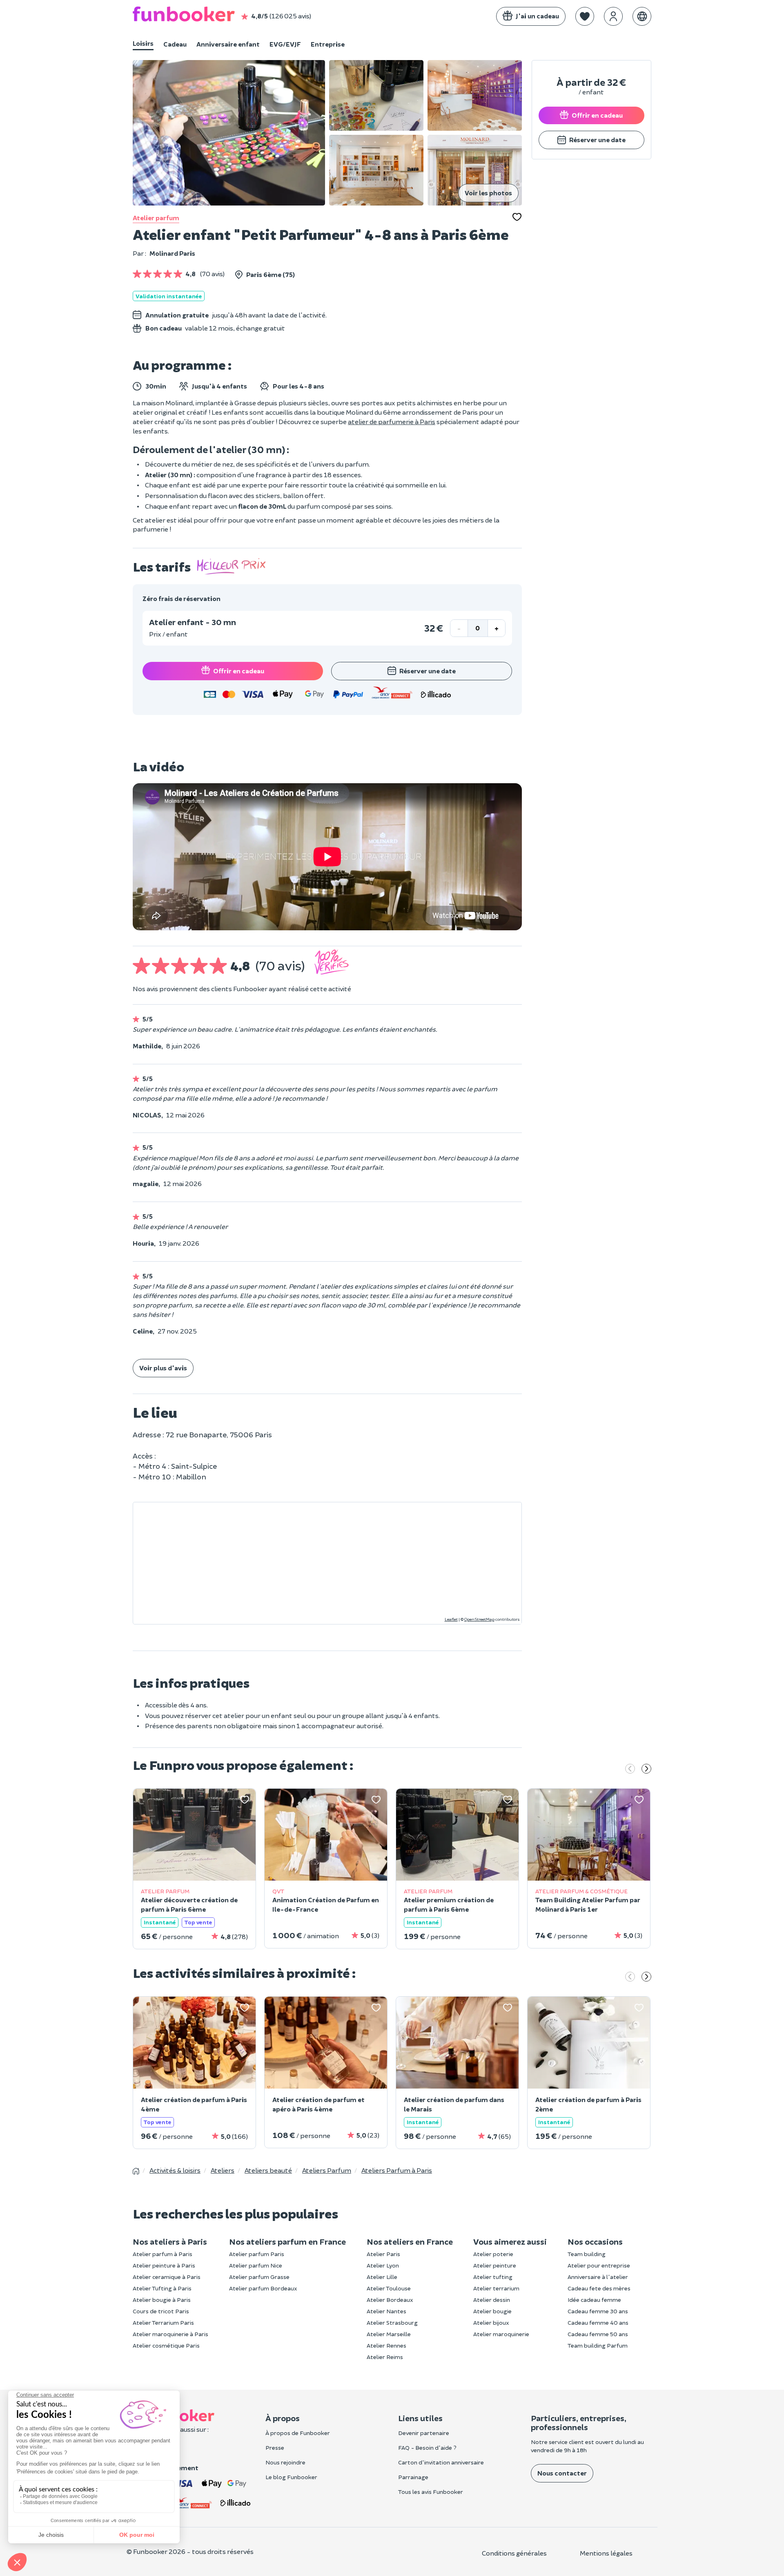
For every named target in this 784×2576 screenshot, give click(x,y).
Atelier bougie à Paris (162, 2300)
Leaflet (451, 1619)
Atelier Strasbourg (392, 2322)
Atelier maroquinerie (501, 2334)
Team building (587, 2254)
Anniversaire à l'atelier (598, 2277)
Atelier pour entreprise (599, 2265)
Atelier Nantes (386, 2311)
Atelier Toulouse (389, 2288)
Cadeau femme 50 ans (598, 2334)
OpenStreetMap (479, 1619)
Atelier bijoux (491, 2322)
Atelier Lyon (383, 2265)
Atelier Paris (383, 2254)
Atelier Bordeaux (390, 2300)
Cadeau (175, 44)
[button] (585, 16)
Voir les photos (488, 193)
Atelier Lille (382, 2277)
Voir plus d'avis (163, 1368)
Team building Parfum (598, 2345)
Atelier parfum (156, 218)
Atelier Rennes (386, 2345)
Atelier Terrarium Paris (163, 2322)
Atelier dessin (492, 2300)
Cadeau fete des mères (599, 2288)
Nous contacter (562, 2473)
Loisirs (143, 43)
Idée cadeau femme (594, 2300)
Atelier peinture (495, 2265)
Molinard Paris (172, 253)
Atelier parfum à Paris (163, 2254)
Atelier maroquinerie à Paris (170, 2334)
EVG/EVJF (285, 44)
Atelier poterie (493, 2254)
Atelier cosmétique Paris (166, 2345)
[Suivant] (646, 1769)
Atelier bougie (492, 2311)
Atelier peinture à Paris (164, 2265)
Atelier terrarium (496, 2288)
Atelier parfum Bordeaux (263, 2288)
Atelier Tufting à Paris (162, 2288)
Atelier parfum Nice (256, 2265)
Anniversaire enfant (228, 44)
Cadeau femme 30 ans (598, 2311)
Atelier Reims (385, 2357)
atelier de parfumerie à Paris (392, 421)
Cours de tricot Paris (161, 2311)
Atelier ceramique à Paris (167, 2277)
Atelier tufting (493, 2277)
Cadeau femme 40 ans (598, 2322)
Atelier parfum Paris (257, 2254)
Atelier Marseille (389, 2334)
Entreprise (328, 44)
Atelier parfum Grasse (259, 2277)
